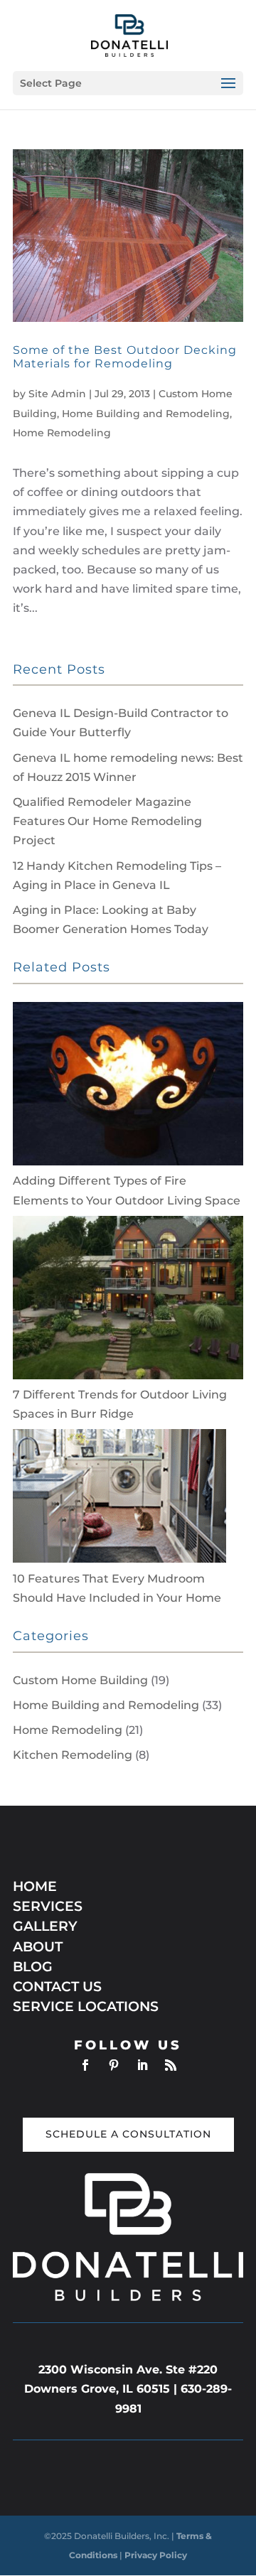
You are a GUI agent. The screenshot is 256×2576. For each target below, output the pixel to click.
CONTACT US (57, 1987)
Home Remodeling (62, 433)
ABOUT (38, 1947)
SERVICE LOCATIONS (86, 2006)
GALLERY (45, 1926)
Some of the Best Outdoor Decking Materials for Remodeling (125, 357)
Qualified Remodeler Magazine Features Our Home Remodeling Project (107, 821)
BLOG (33, 1967)
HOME (35, 1886)
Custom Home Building (80, 1680)
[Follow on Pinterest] (114, 2065)
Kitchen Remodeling (73, 1755)
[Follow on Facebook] (85, 2065)
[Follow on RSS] (171, 2065)
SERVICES (48, 1906)
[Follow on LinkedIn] (142, 2065)
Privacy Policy (156, 2555)
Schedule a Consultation (128, 2134)
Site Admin (57, 394)
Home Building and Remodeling (146, 414)
